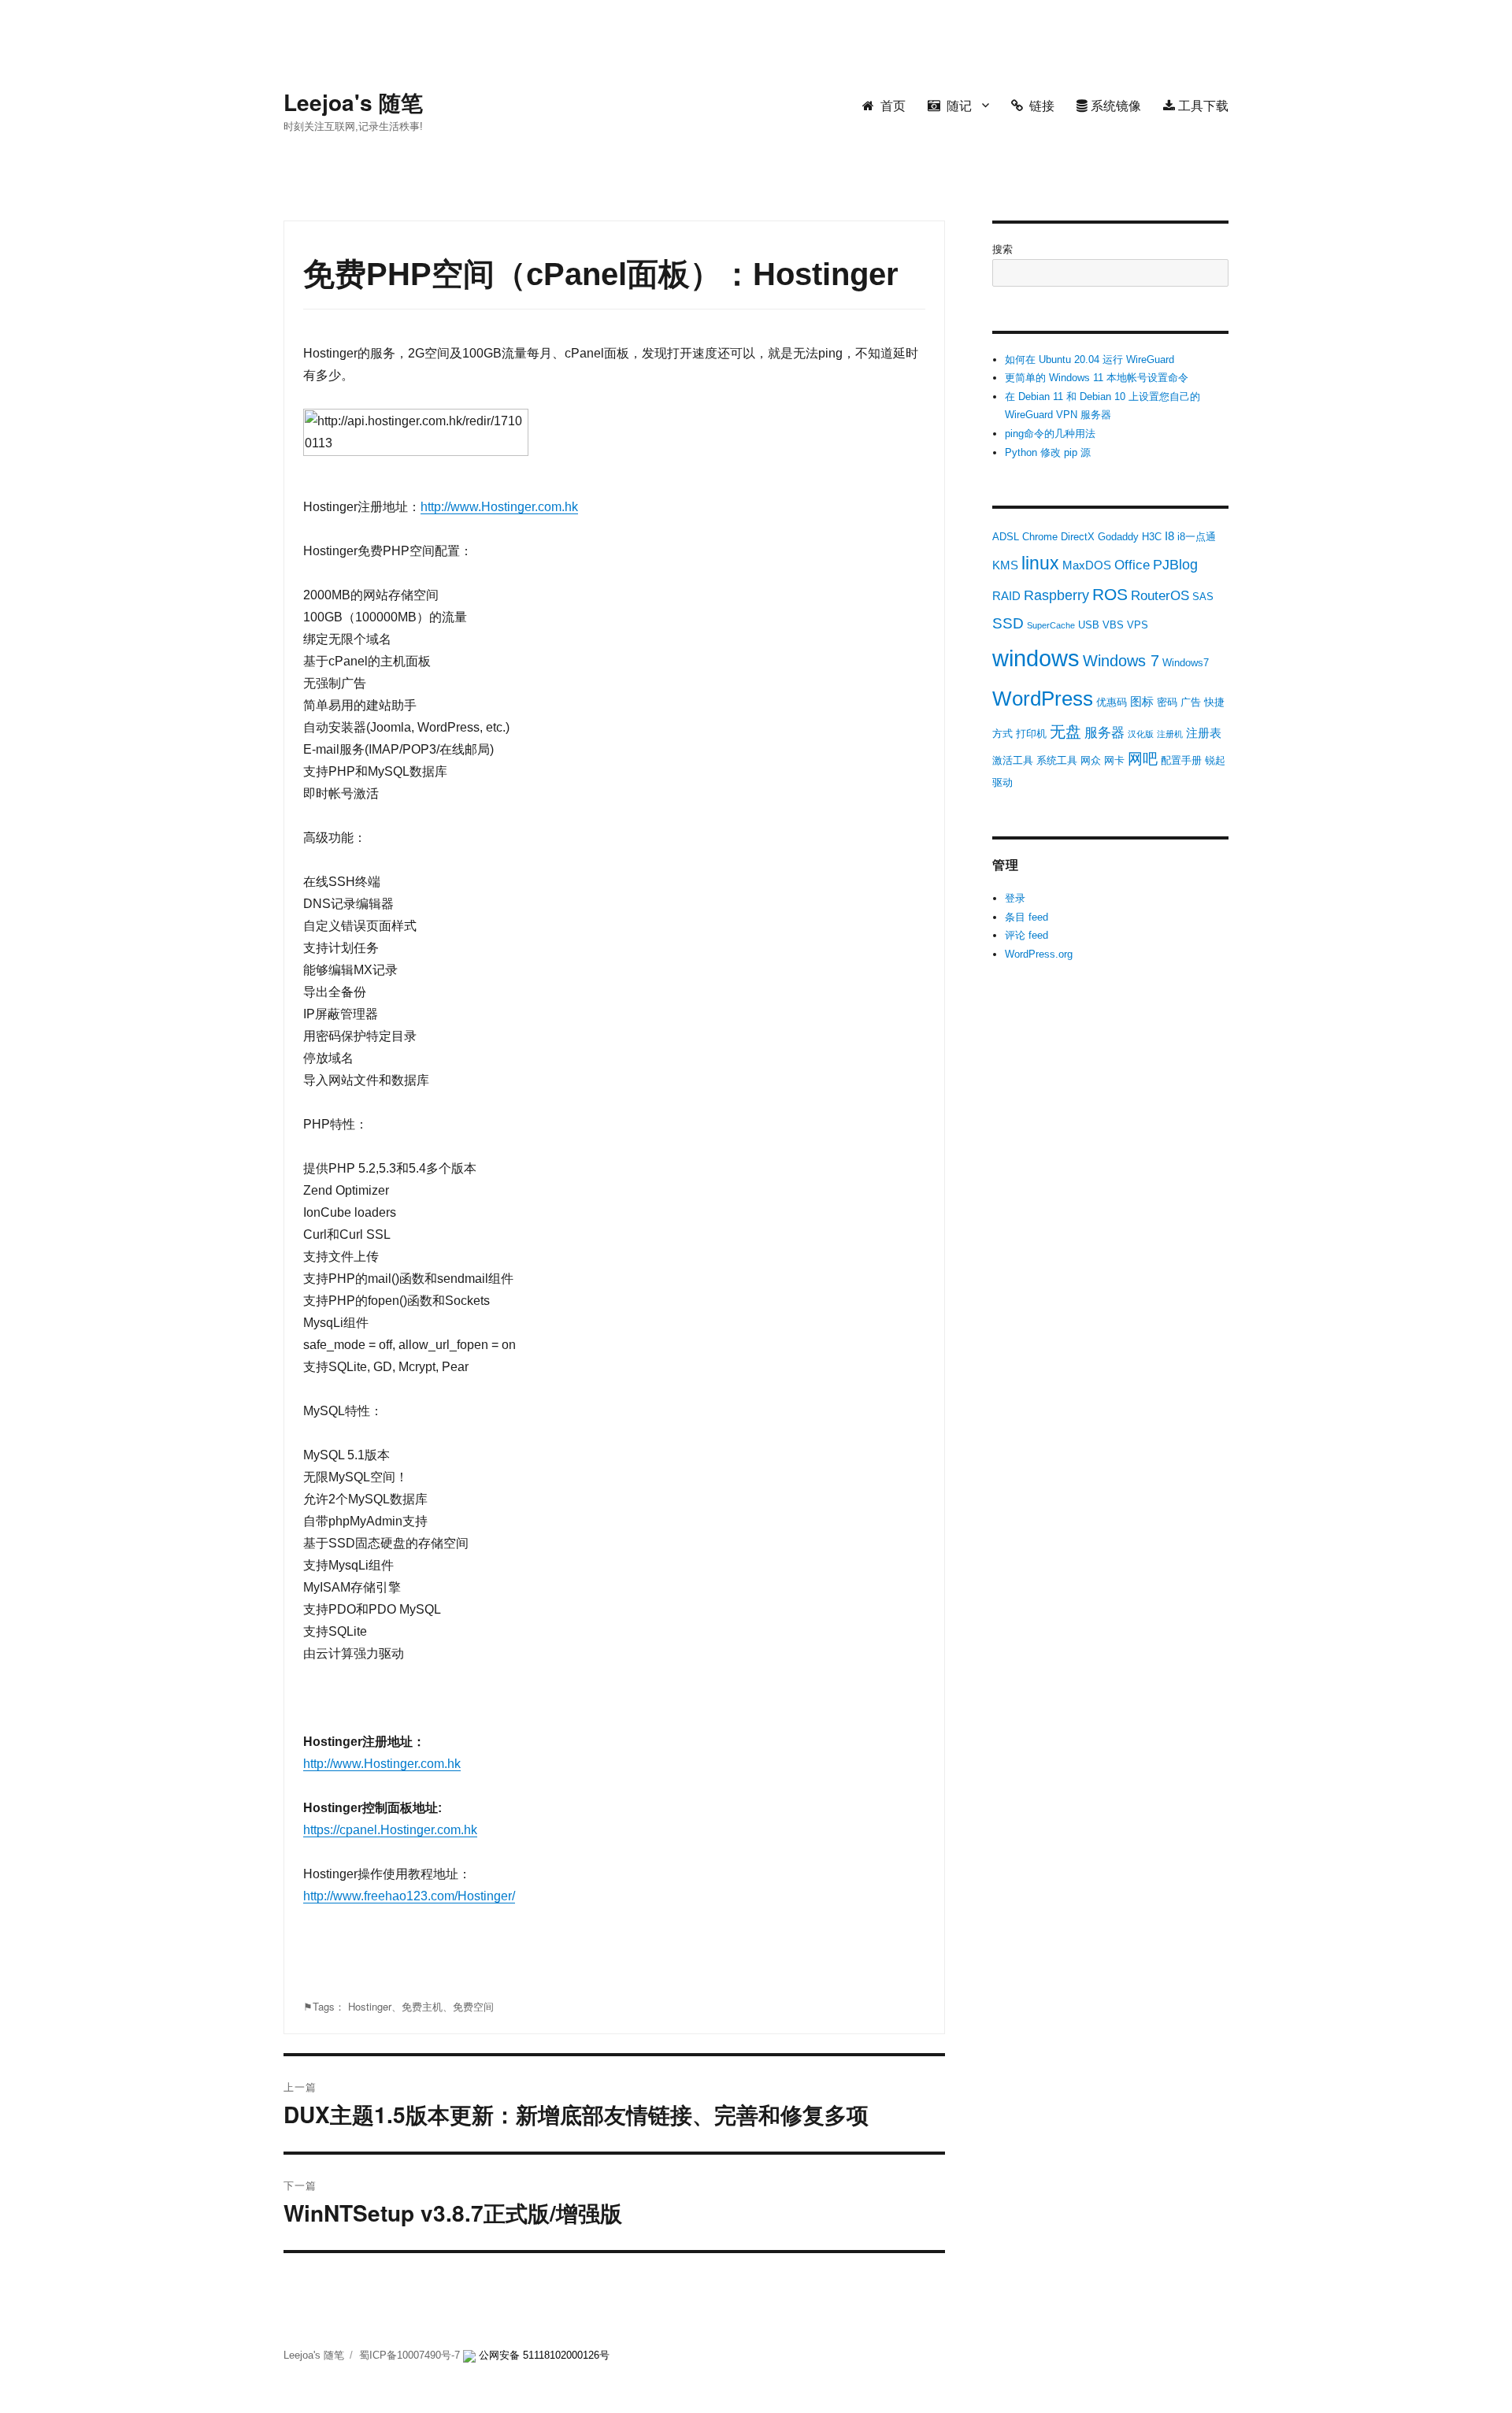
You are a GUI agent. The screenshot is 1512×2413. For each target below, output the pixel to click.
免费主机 (422, 2006)
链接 (1039, 105)
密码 (1167, 702)
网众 (1091, 760)
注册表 (1204, 733)
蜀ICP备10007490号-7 (411, 2355)
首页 (890, 105)
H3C (1152, 537)
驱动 (1002, 782)
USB (1089, 625)
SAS (1203, 597)
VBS (1113, 625)
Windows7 (1186, 663)
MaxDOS (1087, 565)
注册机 (1170, 734)
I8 (1169, 536)
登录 (1015, 898)
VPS (1138, 625)
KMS (1005, 565)
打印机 (1031, 734)
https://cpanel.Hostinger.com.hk (390, 1830)
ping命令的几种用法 (1050, 434)
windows (1036, 658)
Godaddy (1118, 537)
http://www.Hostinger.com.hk (499, 507)
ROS (1110, 594)
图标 (1142, 701)
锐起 (1215, 760)
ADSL (1006, 537)
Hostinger (370, 2006)
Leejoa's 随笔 (353, 102)
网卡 (1114, 760)
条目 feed (1027, 917)
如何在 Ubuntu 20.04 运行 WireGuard (1090, 360)
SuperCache (1051, 625)
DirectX (1078, 537)
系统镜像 (1114, 105)
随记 (956, 105)
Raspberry (1056, 595)
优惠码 (1112, 702)
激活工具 (1013, 760)
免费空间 (473, 2006)
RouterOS (1160, 596)
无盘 (1065, 732)
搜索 (1002, 249)
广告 (1191, 702)
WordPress (1043, 699)
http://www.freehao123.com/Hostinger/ (409, 1896)
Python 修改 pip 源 (1048, 452)
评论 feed (1027, 935)
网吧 (1143, 759)
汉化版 (1141, 734)
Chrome (1040, 537)
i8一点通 (1197, 537)
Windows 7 (1121, 661)
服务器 (1104, 733)
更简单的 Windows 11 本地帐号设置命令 (1097, 378)
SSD (1008, 623)
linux (1040, 563)
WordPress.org (1039, 954)
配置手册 (1181, 760)
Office (1132, 565)
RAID (1006, 596)
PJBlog (1175, 565)
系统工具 (1057, 760)
